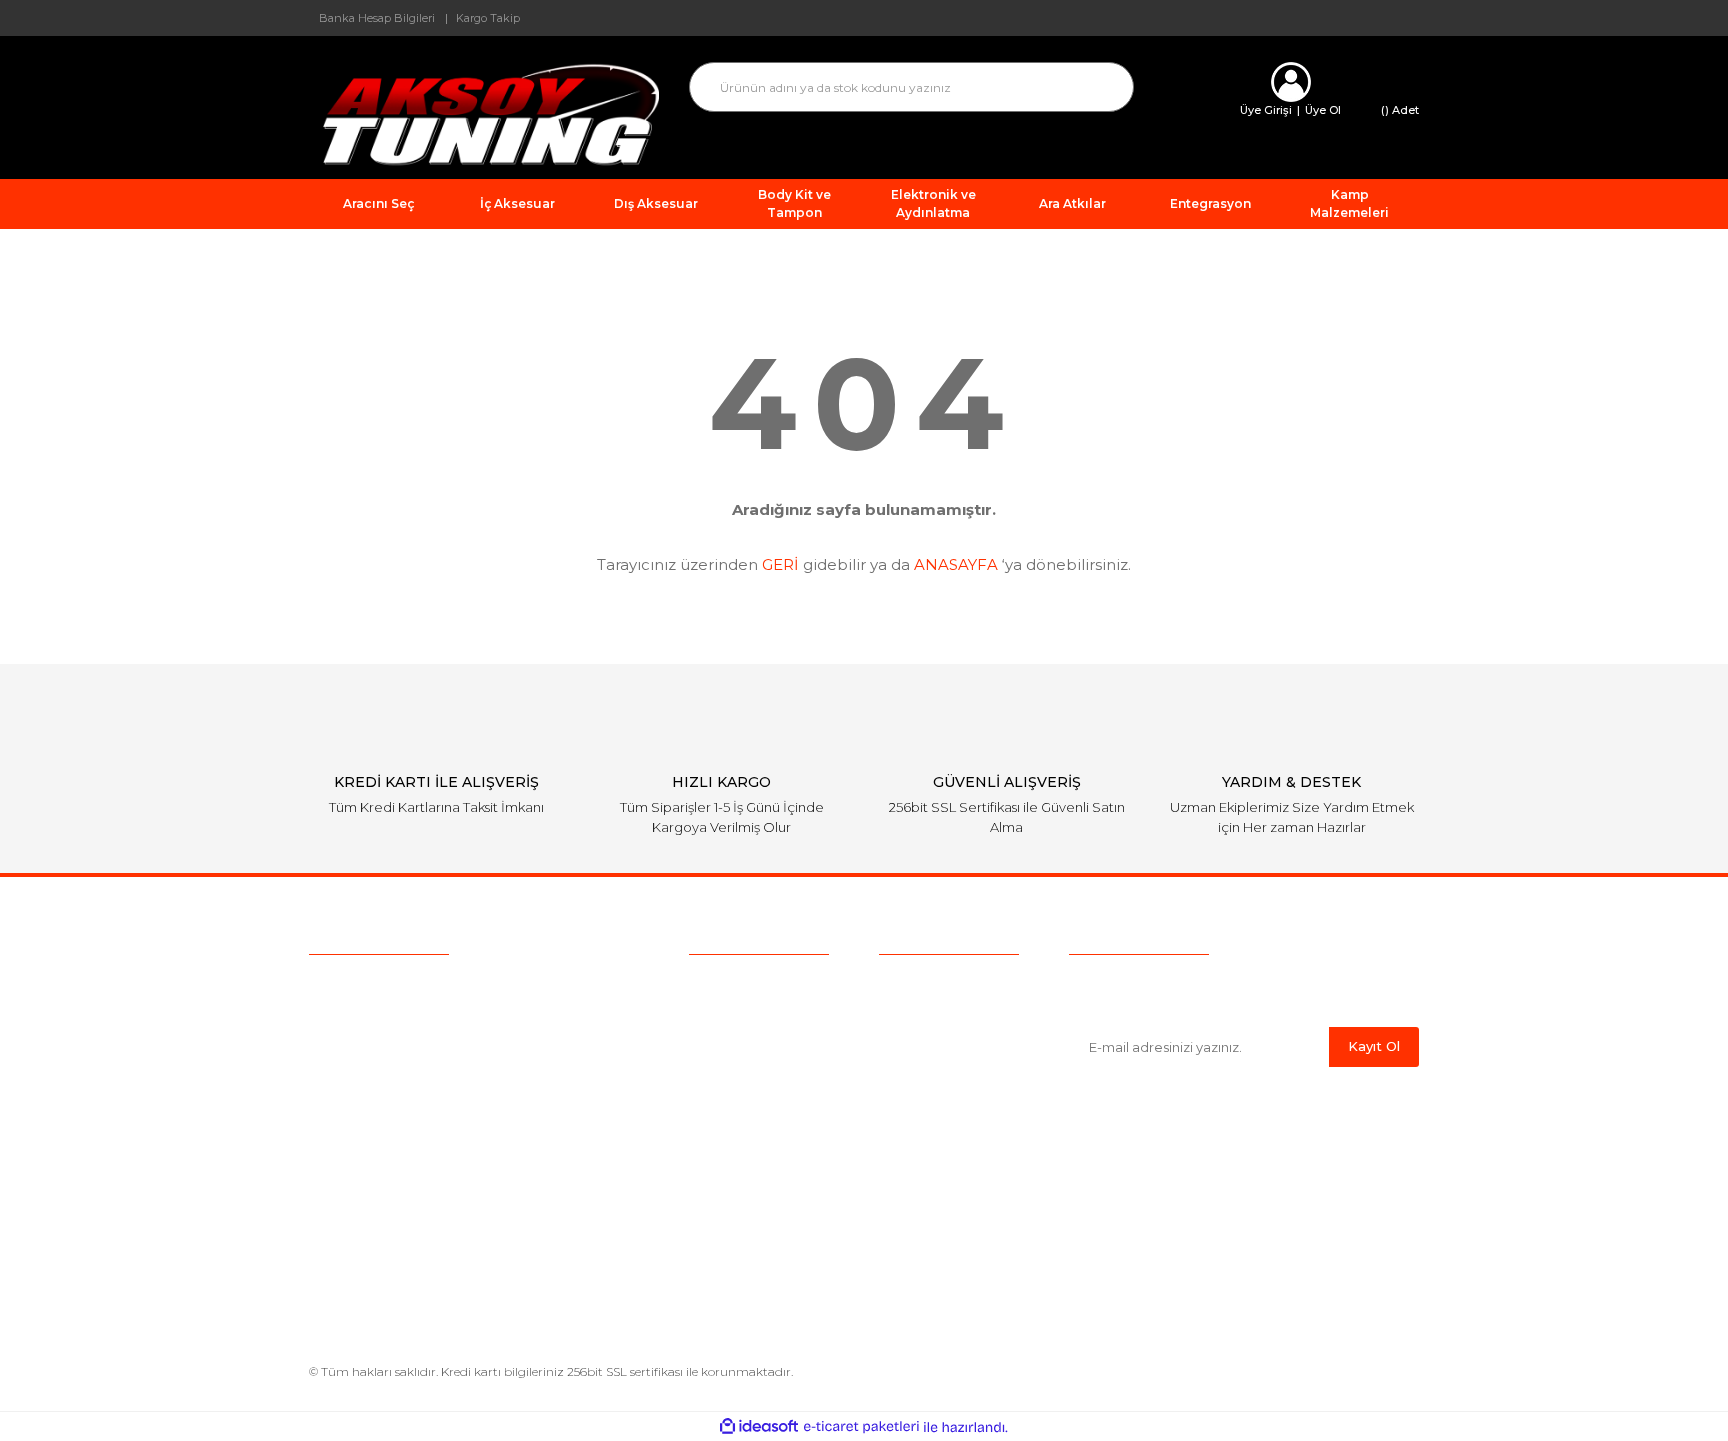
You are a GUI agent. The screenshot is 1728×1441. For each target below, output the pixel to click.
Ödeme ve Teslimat (946, 1014)
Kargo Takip (488, 18)
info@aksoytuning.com (436, 1026)
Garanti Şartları (928, 1107)
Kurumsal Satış (740, 1014)
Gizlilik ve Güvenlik (941, 1045)
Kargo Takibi (732, 1076)
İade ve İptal (921, 1076)
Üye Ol (1323, 110)
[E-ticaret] (861, 1427)
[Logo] (484, 113)
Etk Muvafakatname (948, 1169)
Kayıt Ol (1374, 1046)
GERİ (780, 564)
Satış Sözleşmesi (936, 983)
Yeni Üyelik (726, 1107)
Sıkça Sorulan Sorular (762, 1045)
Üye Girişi (1266, 110)
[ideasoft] (759, 1427)
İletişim (713, 1138)
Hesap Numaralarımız (954, 1138)
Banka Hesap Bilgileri (377, 18)
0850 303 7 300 (434, 988)
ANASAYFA (956, 564)
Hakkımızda (729, 983)
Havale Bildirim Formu (956, 1252)
